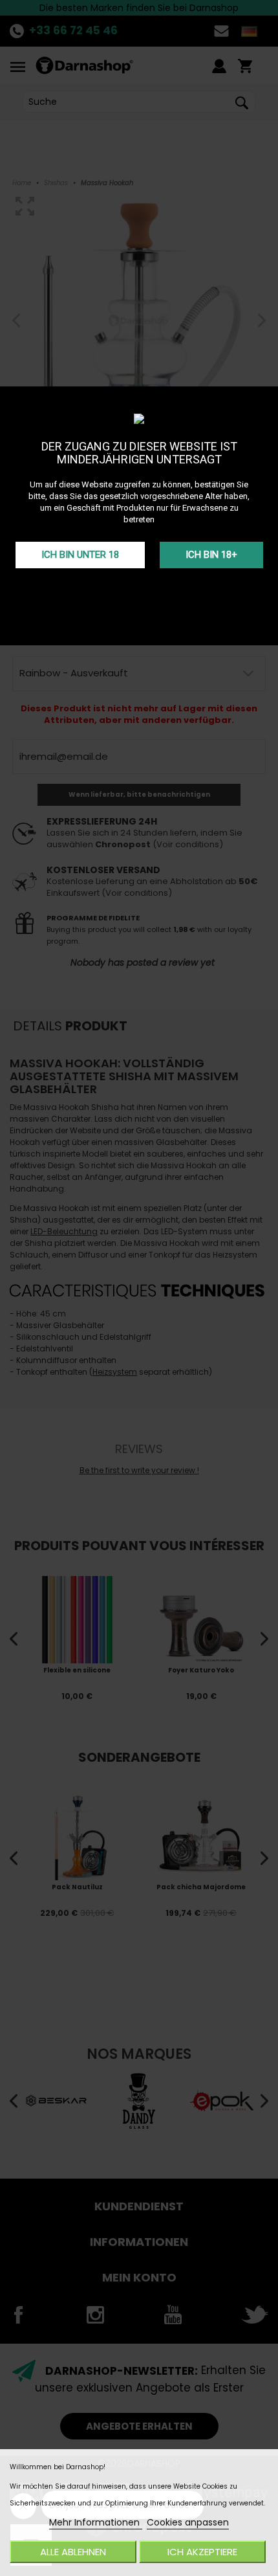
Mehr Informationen (96, 2522)
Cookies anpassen (188, 2522)
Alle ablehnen (73, 2552)
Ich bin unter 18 (80, 555)
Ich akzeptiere (202, 2552)
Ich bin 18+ (211, 555)
